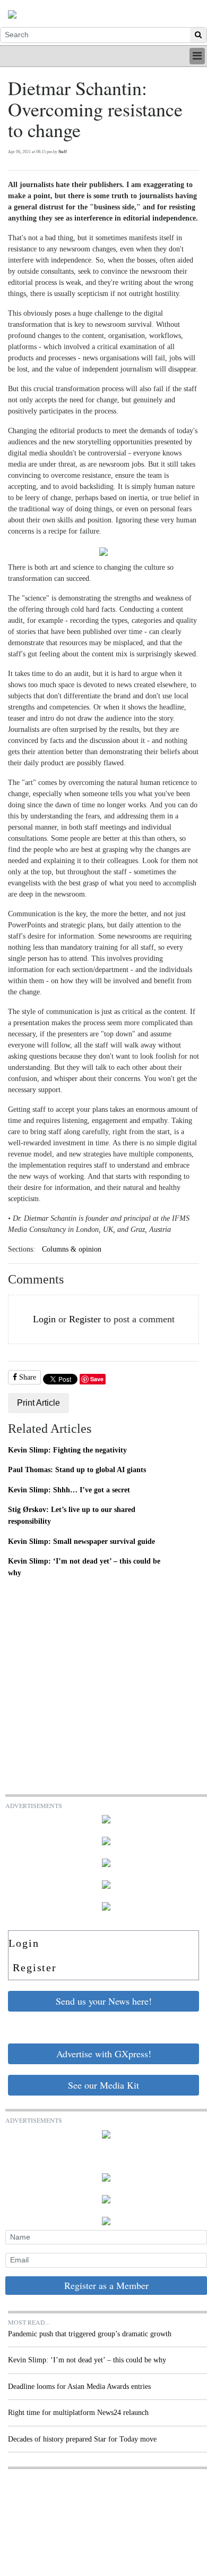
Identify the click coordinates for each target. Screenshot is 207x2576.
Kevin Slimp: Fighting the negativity (67, 1450)
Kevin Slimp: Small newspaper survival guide (81, 1541)
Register (85, 1319)
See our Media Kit (103, 2085)
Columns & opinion (72, 1249)
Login (44, 1319)
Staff (63, 152)
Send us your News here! (104, 2001)
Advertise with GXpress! (104, 2054)
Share (27, 1377)
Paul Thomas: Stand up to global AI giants (77, 1469)
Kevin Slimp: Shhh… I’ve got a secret (69, 1490)
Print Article (38, 1403)
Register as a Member (106, 2285)
